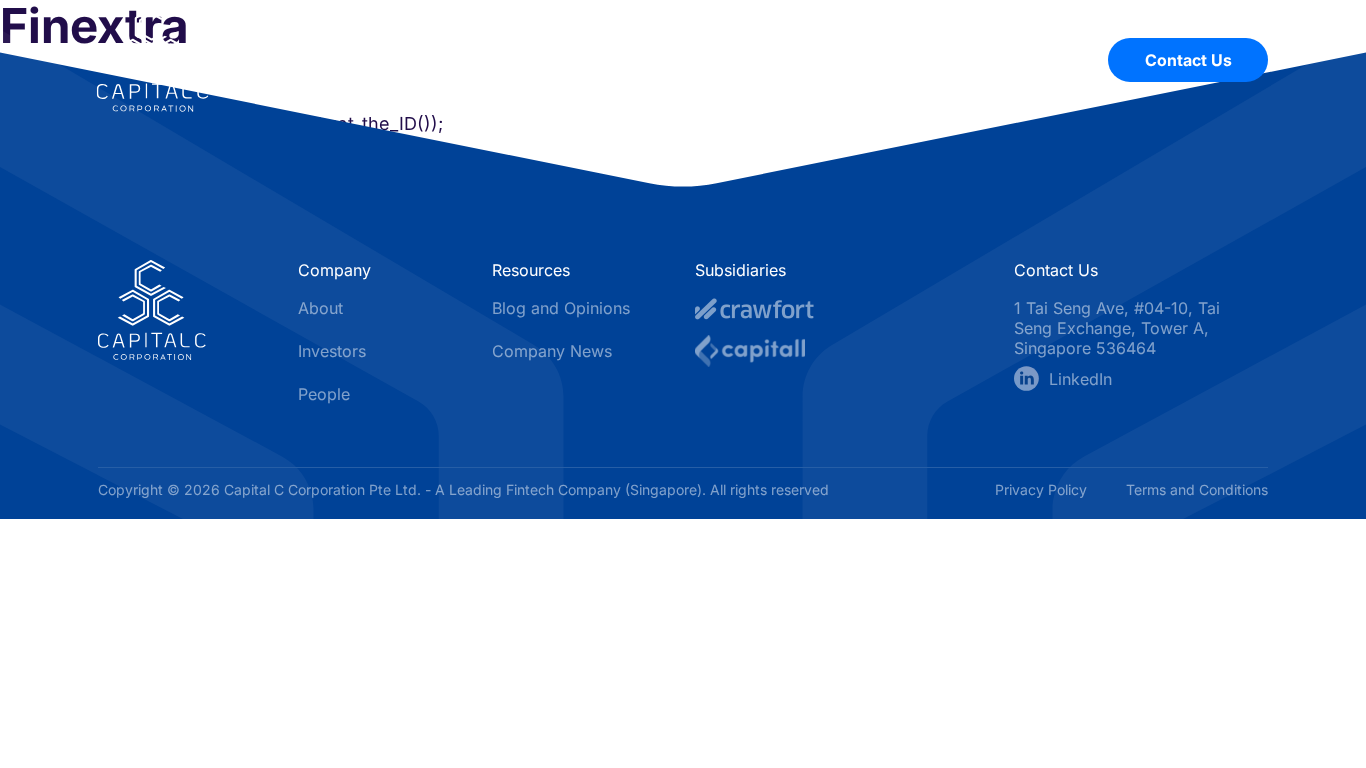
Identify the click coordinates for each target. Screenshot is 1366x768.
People (1028, 60)
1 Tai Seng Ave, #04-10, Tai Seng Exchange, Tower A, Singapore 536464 (1117, 328)
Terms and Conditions (1197, 489)
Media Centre (780, 60)
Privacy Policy (1043, 489)
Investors (916, 60)
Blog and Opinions (561, 308)
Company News (552, 351)
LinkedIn (1080, 379)
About (655, 60)
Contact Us (1188, 60)
